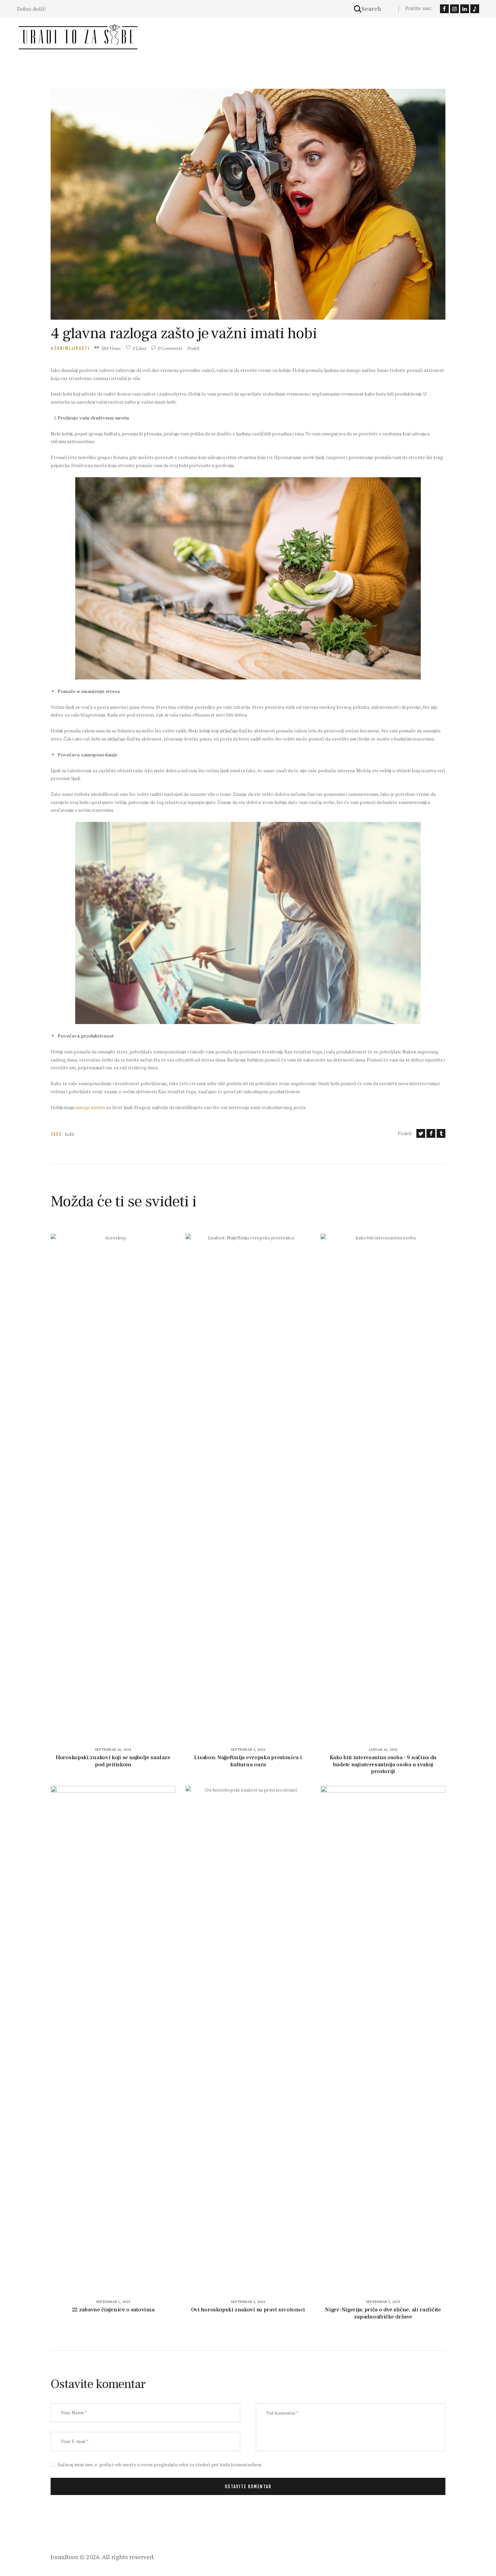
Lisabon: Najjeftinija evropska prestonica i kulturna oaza (248, 1761)
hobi (69, 1134)
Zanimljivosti (72, 348)
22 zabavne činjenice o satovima (113, 2310)
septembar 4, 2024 (248, 2302)
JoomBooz (64, 2557)
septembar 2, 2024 (248, 1750)
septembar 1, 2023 (113, 2302)
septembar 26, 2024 (113, 1750)
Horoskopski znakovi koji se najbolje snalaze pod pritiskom (113, 1761)
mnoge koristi (90, 1107)
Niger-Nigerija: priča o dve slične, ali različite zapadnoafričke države (383, 2313)
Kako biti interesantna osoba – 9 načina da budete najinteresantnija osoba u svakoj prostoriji (383, 1765)
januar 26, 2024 (383, 1750)
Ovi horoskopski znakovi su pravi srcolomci (248, 2310)
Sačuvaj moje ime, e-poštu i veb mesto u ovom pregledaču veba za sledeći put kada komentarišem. (160, 2464)
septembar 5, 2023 (383, 2302)
